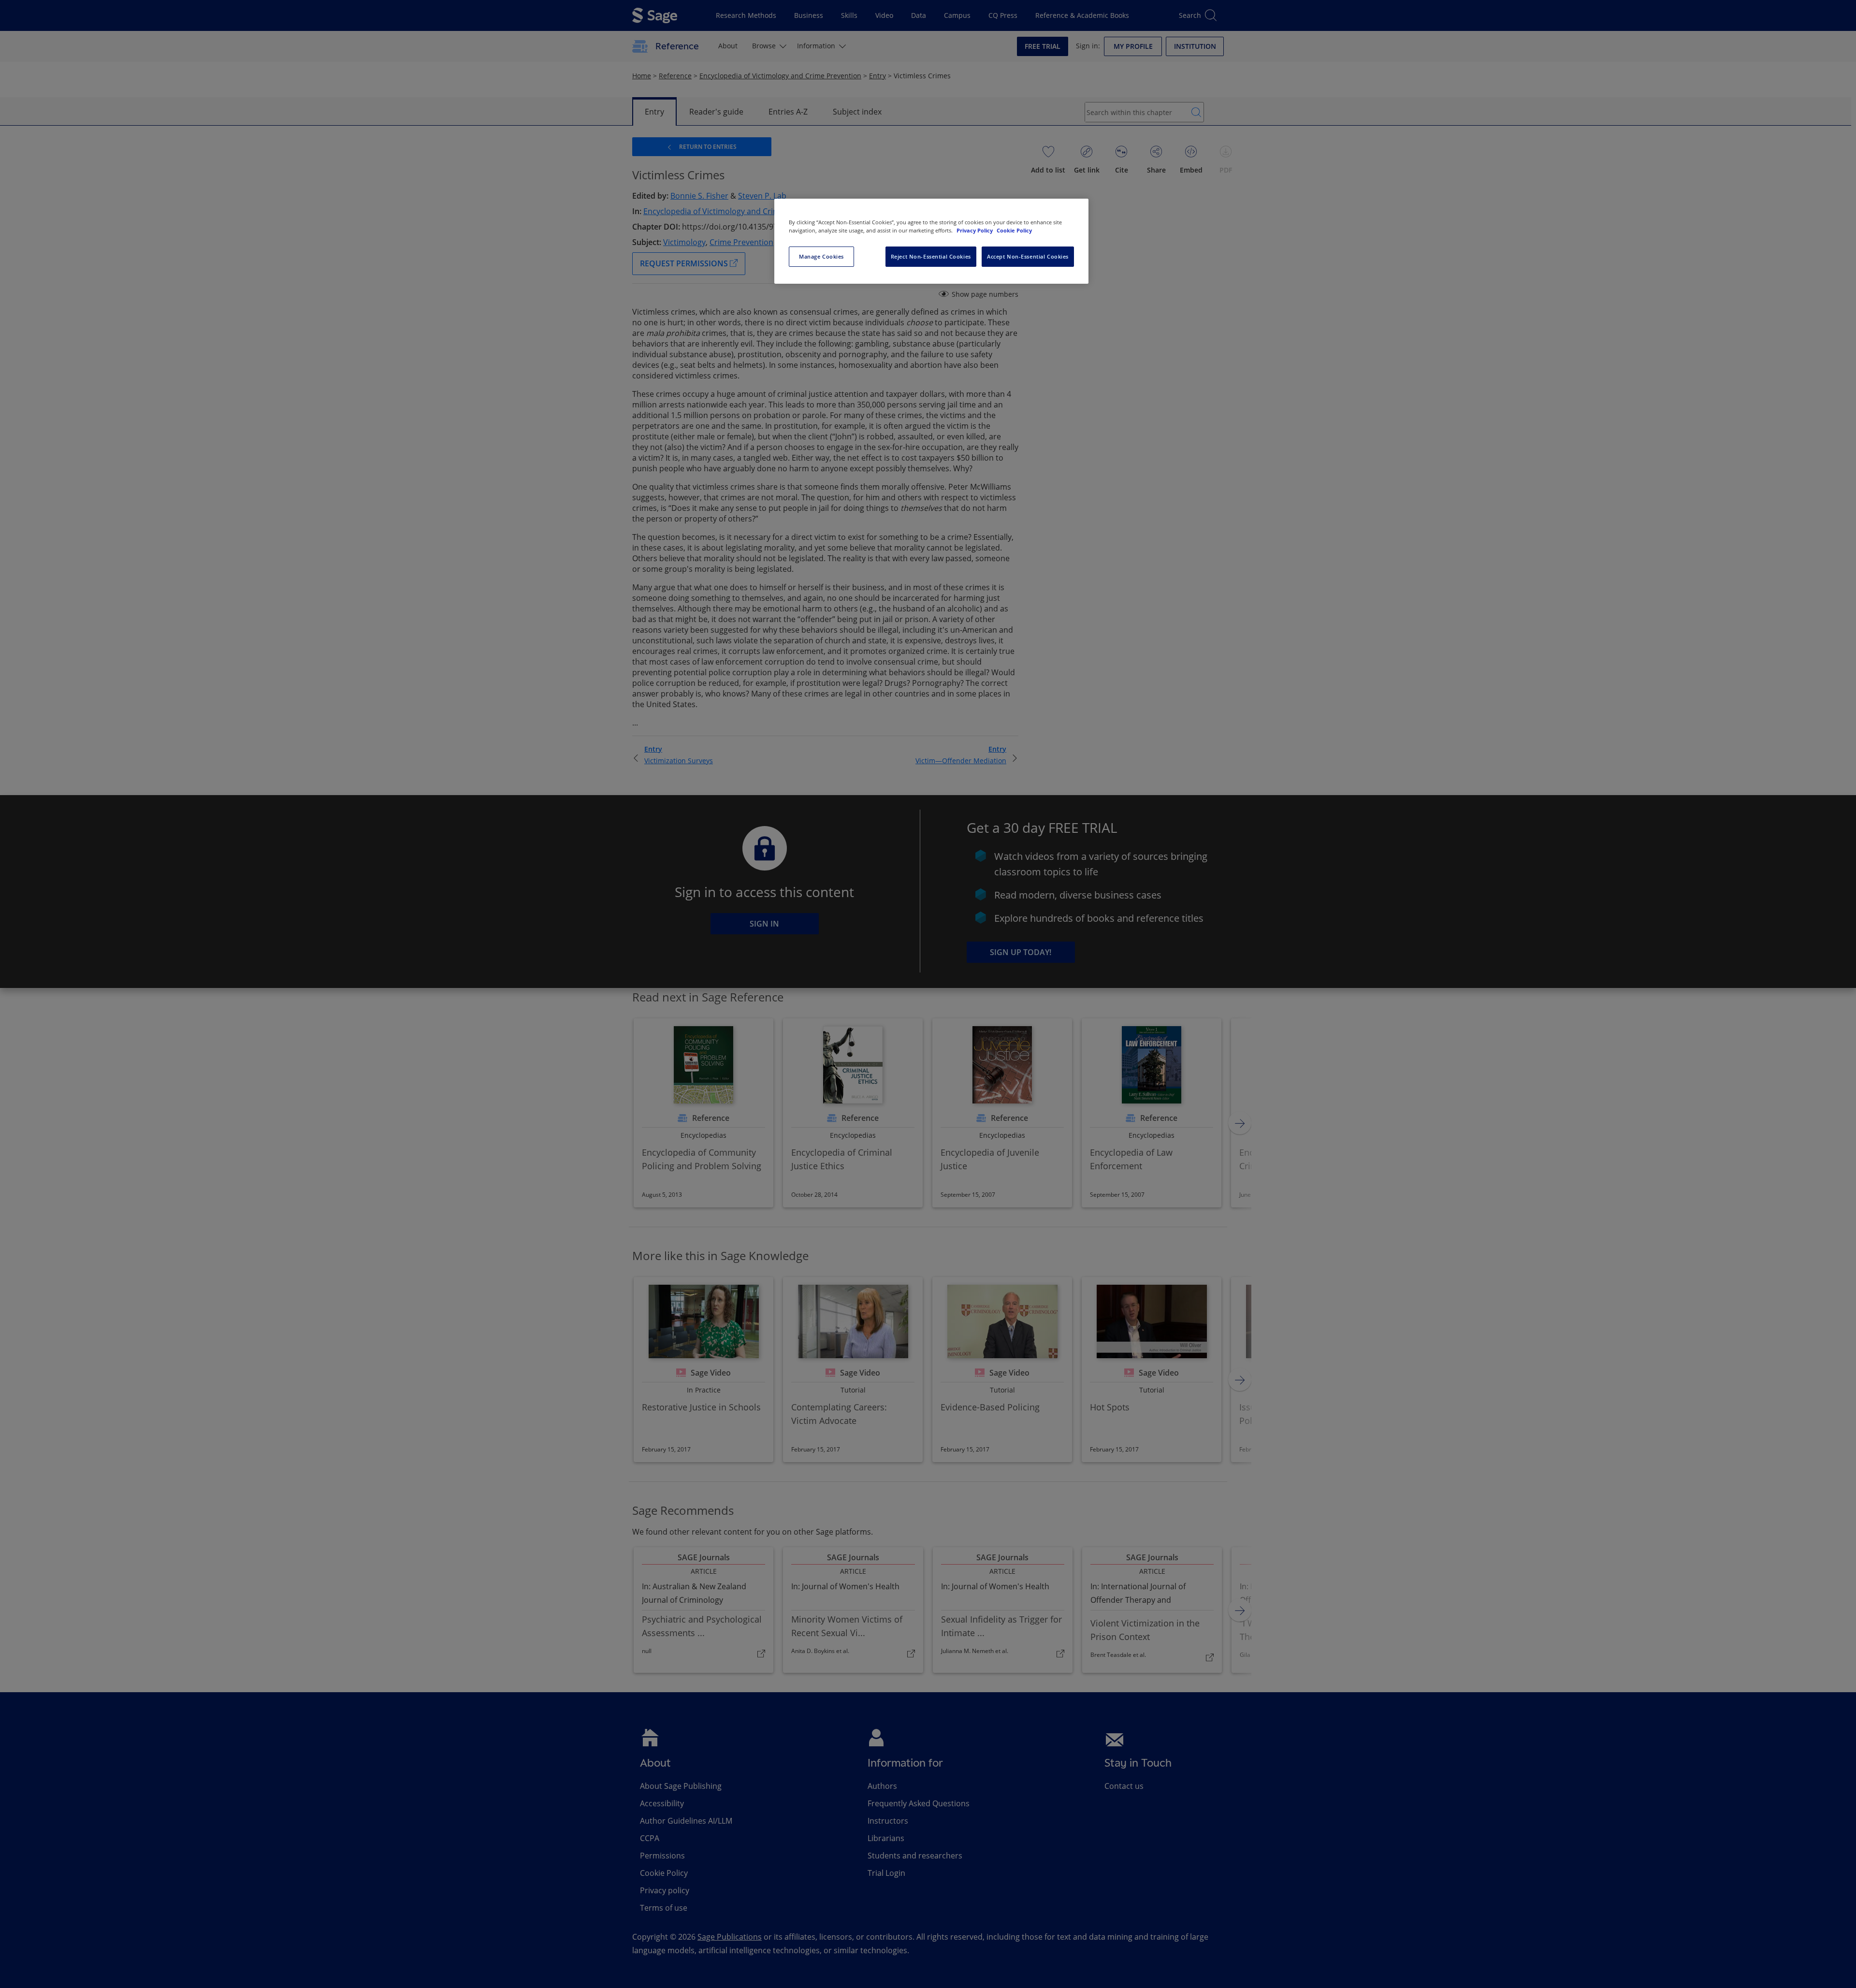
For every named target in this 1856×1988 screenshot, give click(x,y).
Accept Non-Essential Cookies (1028, 256)
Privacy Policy (975, 230)
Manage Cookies (821, 256)
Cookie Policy (1014, 230)
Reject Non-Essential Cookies (931, 256)
